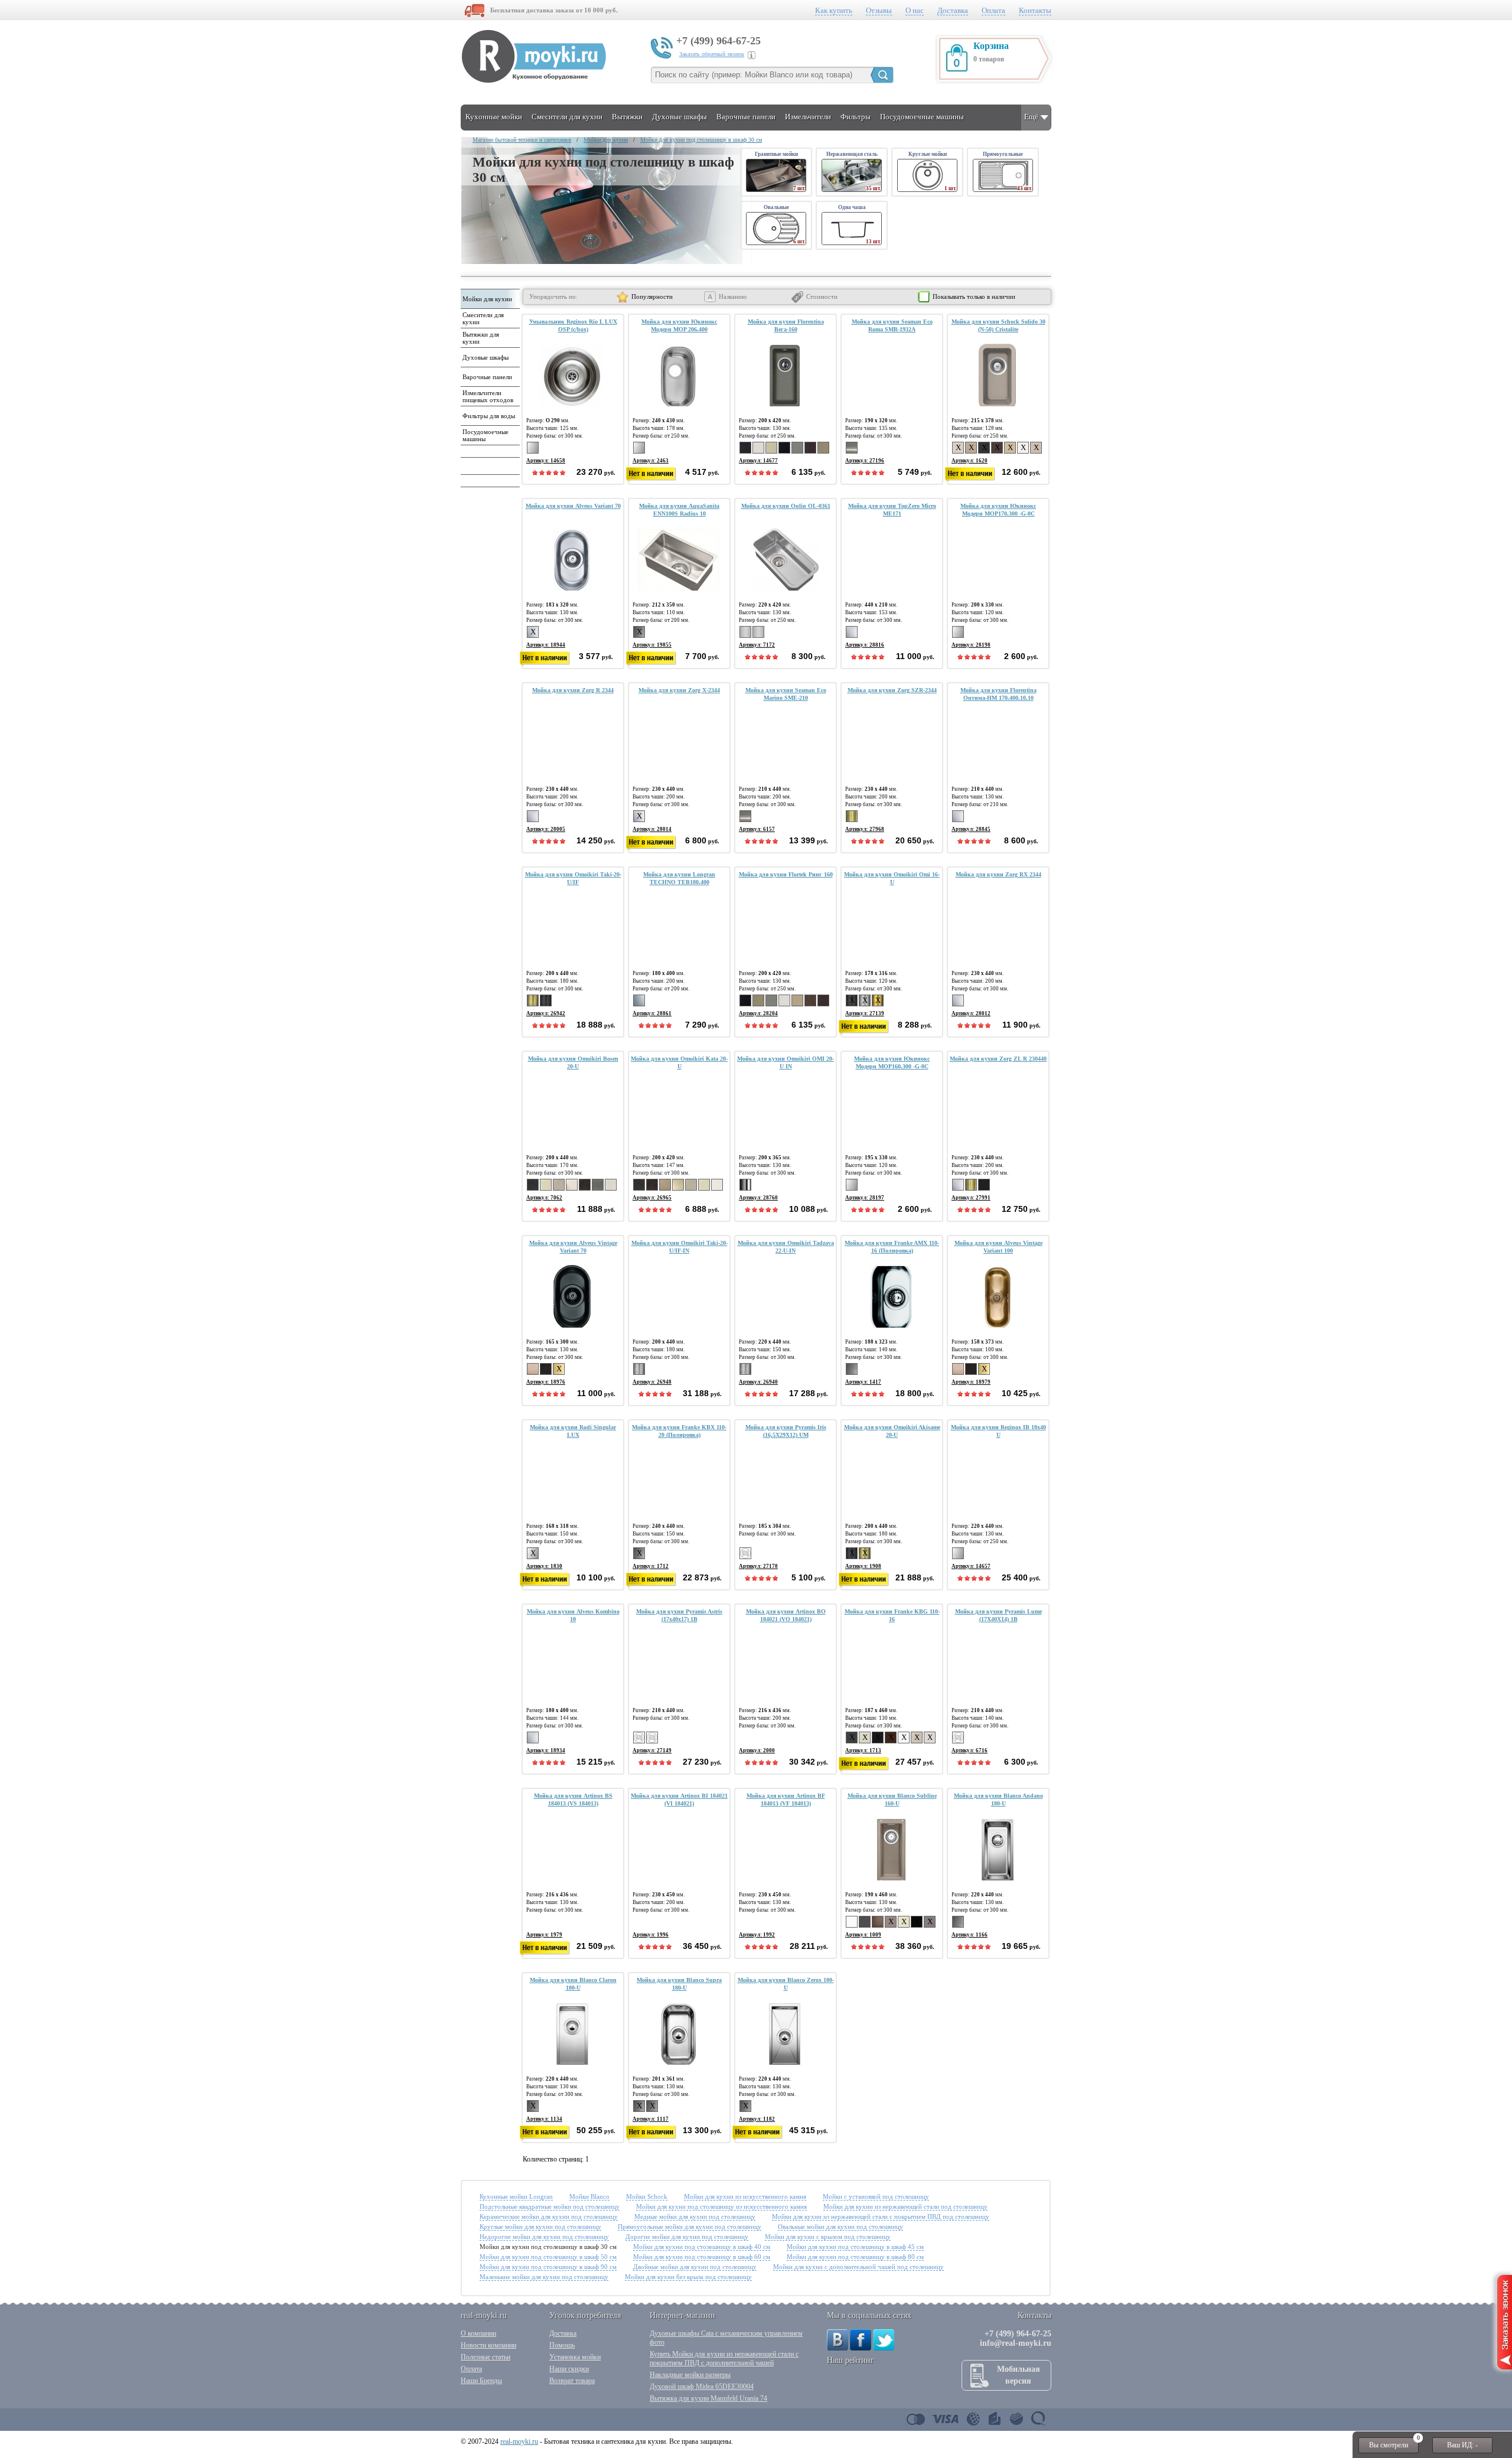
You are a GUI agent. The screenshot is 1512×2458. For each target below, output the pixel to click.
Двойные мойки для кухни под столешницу (695, 2267)
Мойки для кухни (606, 140)
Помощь (562, 2345)
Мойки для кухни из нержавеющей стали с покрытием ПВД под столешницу (881, 2216)
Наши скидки (569, 2369)
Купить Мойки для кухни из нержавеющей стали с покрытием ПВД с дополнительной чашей (724, 2358)
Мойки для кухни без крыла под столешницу (688, 2277)
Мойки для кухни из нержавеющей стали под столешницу (905, 2206)
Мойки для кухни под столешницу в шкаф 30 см (701, 140)
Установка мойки (575, 2357)
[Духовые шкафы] (489, 364)
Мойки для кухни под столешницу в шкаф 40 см (702, 2247)
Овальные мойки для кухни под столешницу (840, 2226)
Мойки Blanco (589, 2196)
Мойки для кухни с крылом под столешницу (828, 2237)
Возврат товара (572, 2381)
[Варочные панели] (489, 384)
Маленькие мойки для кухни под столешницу (544, 2277)
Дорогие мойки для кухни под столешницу (687, 2237)
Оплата (993, 10)
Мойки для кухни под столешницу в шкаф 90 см (548, 2267)
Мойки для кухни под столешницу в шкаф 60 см (702, 2257)
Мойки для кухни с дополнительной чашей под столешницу (858, 2267)
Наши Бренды (481, 2381)
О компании (478, 2333)
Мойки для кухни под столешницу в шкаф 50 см (548, 2257)
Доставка (953, 10)
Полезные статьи (485, 2357)
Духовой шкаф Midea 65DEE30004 (702, 2387)
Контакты (1035, 10)
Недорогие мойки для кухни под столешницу (544, 2237)
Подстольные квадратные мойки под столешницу (550, 2206)
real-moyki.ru (519, 2441)
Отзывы (879, 10)
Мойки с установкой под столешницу (876, 2196)
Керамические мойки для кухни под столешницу (549, 2216)
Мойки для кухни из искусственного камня (745, 2196)
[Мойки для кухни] (489, 306)
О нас (915, 10)
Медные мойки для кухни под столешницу (695, 2216)
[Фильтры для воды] (489, 423)
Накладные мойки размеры (690, 2375)
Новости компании (488, 2345)
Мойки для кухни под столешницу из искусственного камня (721, 2206)
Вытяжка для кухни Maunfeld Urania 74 (708, 2398)
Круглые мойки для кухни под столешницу (540, 2226)
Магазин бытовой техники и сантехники (522, 140)
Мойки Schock (647, 2196)
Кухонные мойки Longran (516, 2196)
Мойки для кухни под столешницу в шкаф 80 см (855, 2257)
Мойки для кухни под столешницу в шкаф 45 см (855, 2247)
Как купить (834, 10)
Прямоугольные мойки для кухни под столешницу (690, 2226)
